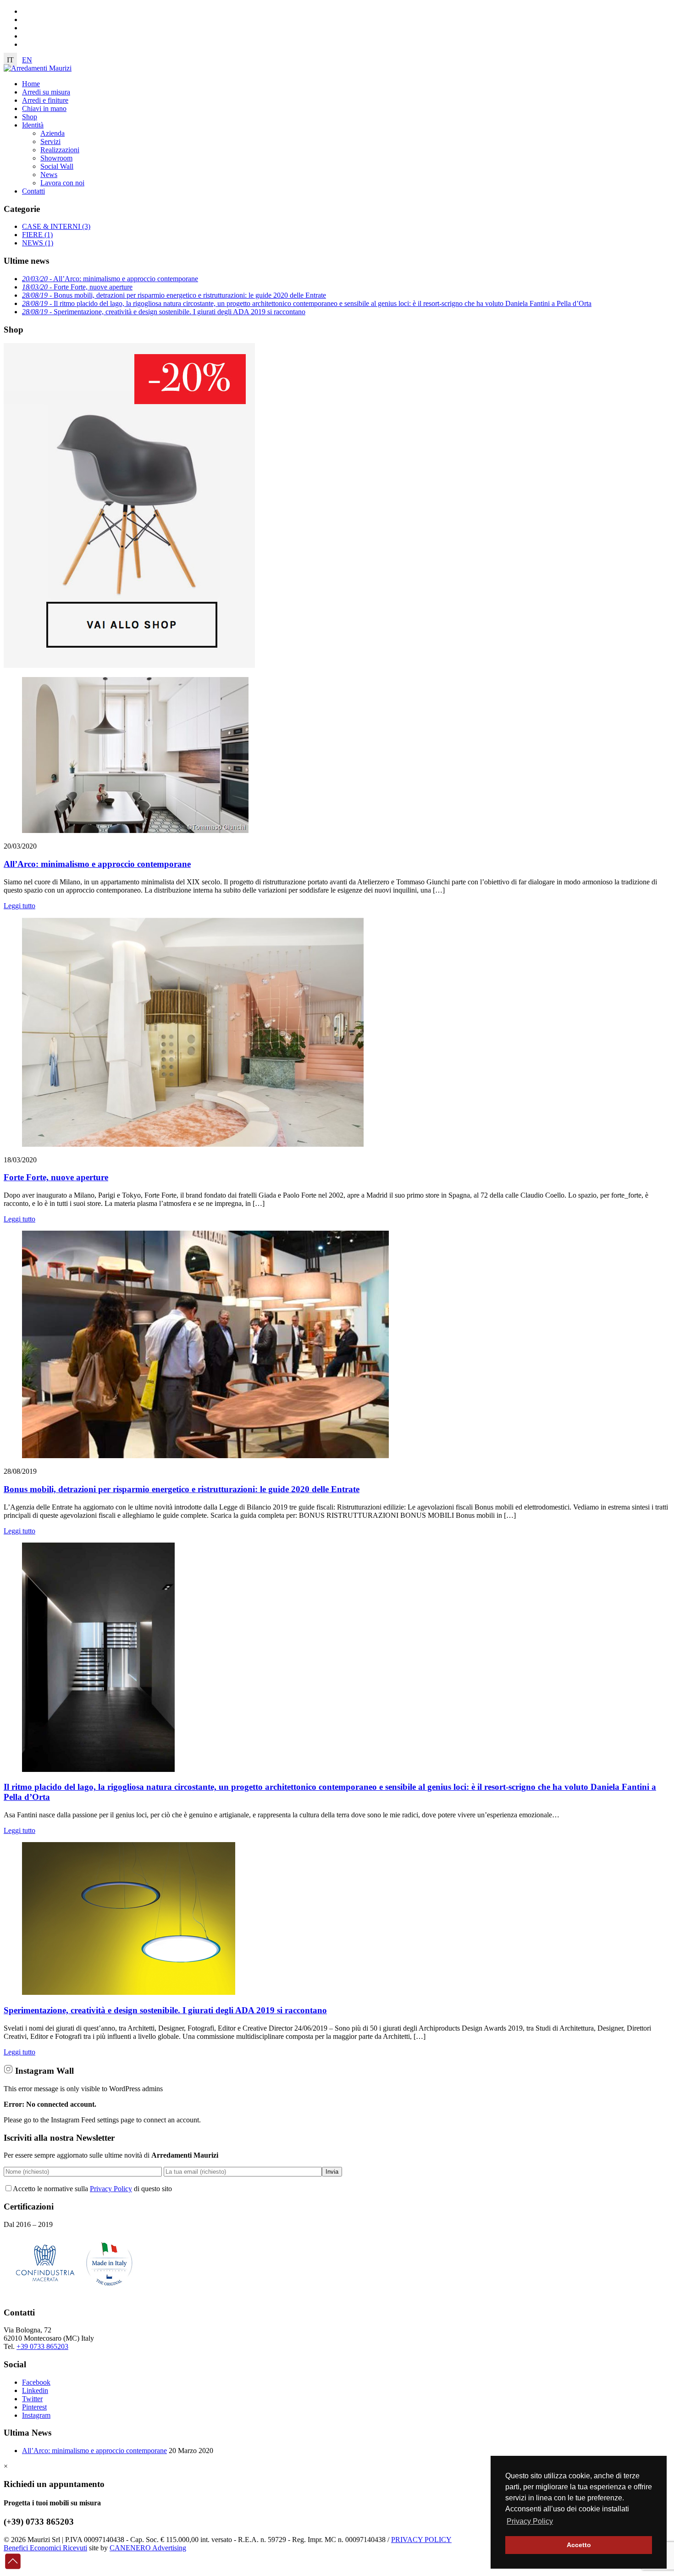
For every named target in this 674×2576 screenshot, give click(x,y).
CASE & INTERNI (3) (56, 226)
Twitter (32, 2399)
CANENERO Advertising (148, 2548)
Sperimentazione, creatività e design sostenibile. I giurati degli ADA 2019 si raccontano (165, 2010)
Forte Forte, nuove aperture (56, 1177)
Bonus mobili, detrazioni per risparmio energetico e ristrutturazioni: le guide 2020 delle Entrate (182, 1489)
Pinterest (34, 2407)
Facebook (36, 2382)
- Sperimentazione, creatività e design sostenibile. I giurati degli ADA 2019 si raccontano (164, 312)
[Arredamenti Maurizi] (38, 68)
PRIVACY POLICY (421, 2540)
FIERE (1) (37, 235)
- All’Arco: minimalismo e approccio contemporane (110, 279)
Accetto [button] (579, 2545)
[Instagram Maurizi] (8, 2071)
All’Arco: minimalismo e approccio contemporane (97, 864)
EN (27, 60)
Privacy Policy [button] (530, 2521)
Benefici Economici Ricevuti (45, 2548)
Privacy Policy (111, 2189)
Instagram (36, 2415)
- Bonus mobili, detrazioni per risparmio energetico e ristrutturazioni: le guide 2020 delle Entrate (174, 295)
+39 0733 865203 (42, 2346)
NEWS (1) (38, 243)
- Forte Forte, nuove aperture (77, 287)
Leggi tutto (19, 906)
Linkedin (35, 2390)
